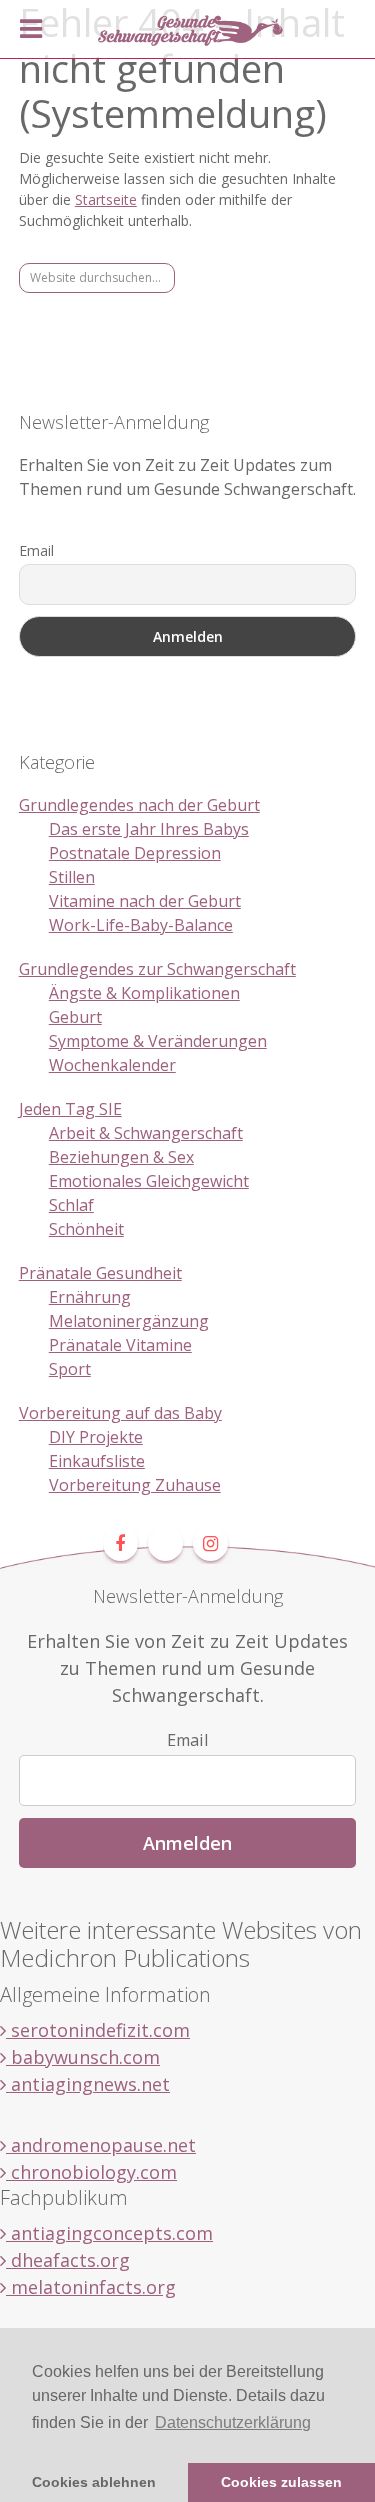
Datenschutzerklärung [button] (233, 2422)
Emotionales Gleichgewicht (149, 1181)
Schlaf (71, 1205)
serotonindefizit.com (98, 2030)
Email (36, 550)
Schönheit (86, 1229)
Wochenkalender (112, 1065)
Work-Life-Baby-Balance (141, 925)
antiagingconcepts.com (109, 2233)
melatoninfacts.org (91, 2287)
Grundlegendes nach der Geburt (139, 805)
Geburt (75, 1017)
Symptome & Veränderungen (158, 1041)
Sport (70, 1369)
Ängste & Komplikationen (144, 993)
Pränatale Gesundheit (100, 1273)
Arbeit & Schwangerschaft (146, 1133)
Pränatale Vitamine (120, 1345)
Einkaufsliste (97, 1461)
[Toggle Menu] (31, 29)
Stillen (72, 877)
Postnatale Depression (135, 853)
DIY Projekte (96, 1437)
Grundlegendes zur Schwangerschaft (157, 969)
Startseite (106, 199)
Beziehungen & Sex (121, 1157)
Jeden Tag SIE (70, 1109)
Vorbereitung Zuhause (135, 1485)
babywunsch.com (83, 2057)
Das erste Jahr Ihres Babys (149, 829)
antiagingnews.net (88, 2084)
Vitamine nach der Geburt (145, 901)
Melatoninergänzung (129, 1321)
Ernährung (90, 1297)
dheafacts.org (68, 2260)
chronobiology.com (91, 2172)
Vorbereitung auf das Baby (120, 1413)
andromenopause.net (101, 2145)
